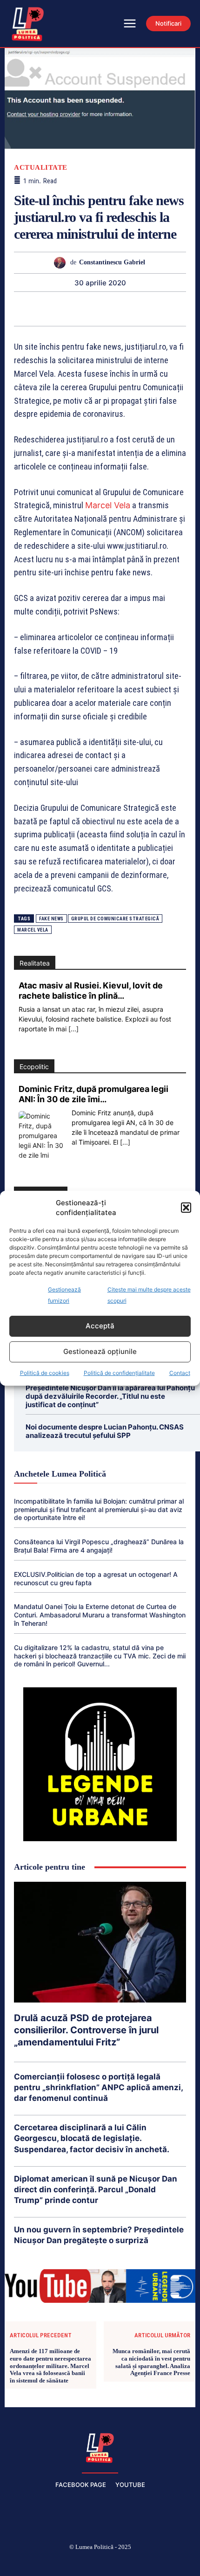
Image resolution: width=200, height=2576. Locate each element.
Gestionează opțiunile (100, 1351)
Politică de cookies (45, 1373)
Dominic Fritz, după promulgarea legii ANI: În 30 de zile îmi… (93, 1094)
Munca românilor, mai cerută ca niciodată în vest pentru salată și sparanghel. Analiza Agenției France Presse (151, 2362)
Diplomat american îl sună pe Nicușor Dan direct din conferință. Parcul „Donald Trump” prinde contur (96, 2189)
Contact (180, 1373)
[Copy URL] (174, 309)
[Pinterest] (46, 309)
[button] (186, 1208)
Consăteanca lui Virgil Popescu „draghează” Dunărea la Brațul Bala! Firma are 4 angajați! (99, 1546)
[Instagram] (56, 2562)
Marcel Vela (108, 505)
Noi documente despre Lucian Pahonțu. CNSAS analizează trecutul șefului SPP (105, 1431)
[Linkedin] (89, 309)
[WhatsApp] (67, 309)
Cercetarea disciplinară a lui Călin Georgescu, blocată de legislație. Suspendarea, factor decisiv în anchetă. (92, 2138)
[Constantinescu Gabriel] (62, 263)
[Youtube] (167, 2562)
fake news (51, 919)
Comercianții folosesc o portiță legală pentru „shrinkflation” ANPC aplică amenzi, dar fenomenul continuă (99, 2087)
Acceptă (100, 1326)
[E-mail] (132, 309)
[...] (73, 1029)
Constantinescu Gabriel (112, 262)
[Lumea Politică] (100, 2447)
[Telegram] (153, 309)
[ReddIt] (110, 309)
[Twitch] (100, 2562)
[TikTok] (78, 2562)
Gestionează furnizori (64, 1295)
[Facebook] (34, 2562)
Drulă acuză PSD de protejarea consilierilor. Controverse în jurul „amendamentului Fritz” (86, 2030)
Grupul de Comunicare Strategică (115, 919)
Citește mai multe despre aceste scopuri (149, 1295)
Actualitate (41, 168)
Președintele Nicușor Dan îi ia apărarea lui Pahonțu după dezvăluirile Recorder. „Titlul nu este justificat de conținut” (110, 1396)
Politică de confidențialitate (119, 1373)
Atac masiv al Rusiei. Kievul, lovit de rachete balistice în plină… (91, 991)
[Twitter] (25, 309)
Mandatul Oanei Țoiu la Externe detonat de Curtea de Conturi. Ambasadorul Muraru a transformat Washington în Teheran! (100, 1615)
